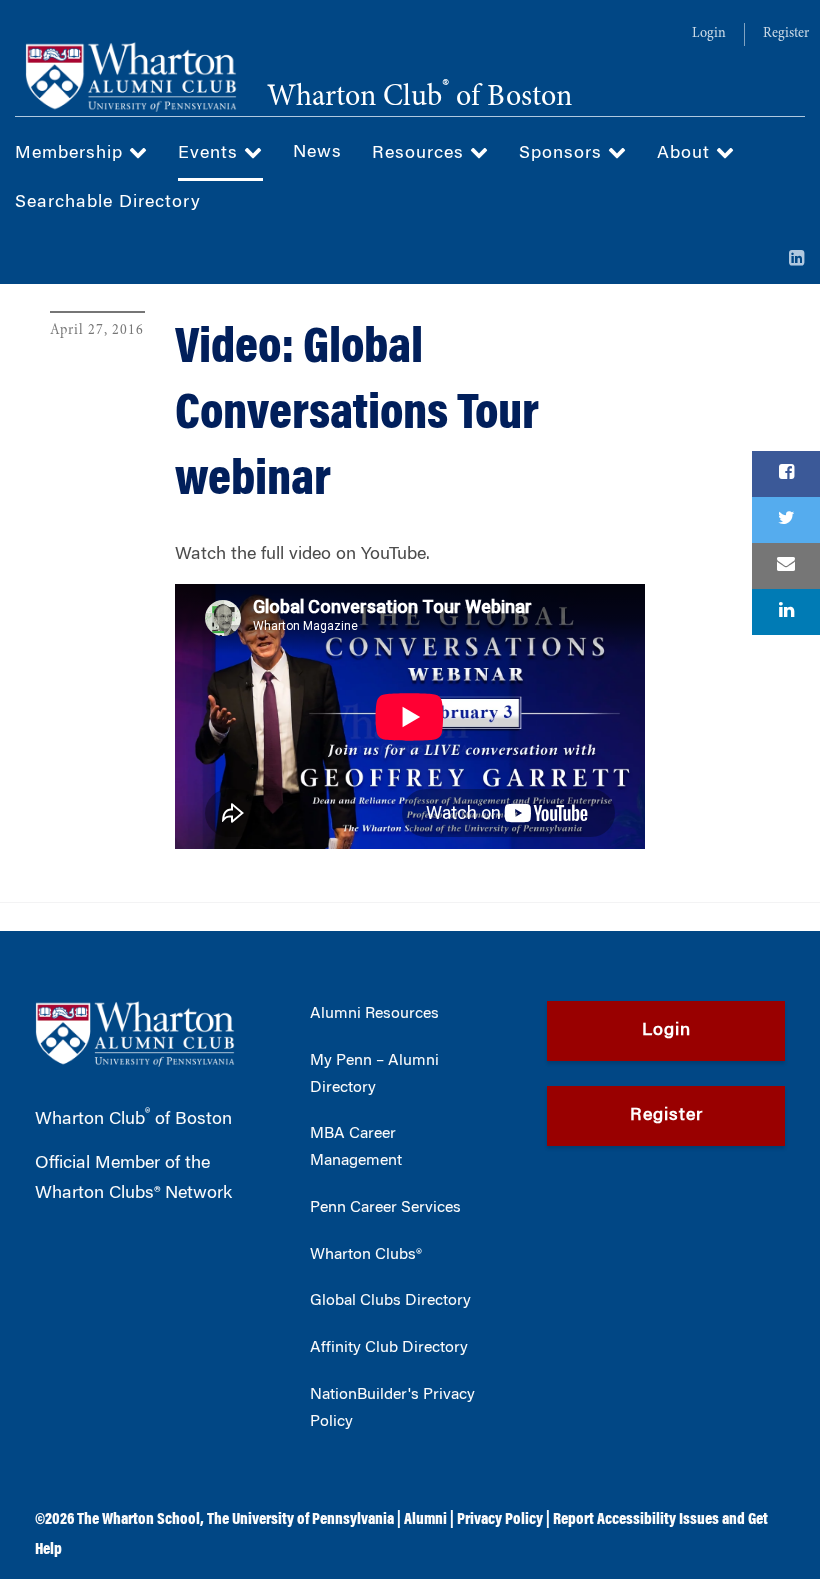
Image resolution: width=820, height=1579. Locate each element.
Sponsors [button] (563, 154)
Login (709, 34)
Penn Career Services (385, 1208)
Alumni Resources (374, 1014)
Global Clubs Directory (390, 1301)
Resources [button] (421, 154)
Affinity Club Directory (389, 1348)
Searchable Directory (108, 203)
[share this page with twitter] (786, 520)
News (317, 153)
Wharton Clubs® (366, 1255)
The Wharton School (138, 1520)
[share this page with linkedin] (786, 612)
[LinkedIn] (797, 260)
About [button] (686, 154)
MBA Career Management (356, 1147)
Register (786, 34)
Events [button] (211, 154)
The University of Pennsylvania (300, 1520)
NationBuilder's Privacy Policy (392, 1408)
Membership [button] (72, 154)
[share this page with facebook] (786, 474)
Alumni (425, 1520)
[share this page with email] (786, 566)
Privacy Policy (500, 1520)
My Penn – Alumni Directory (374, 1074)
